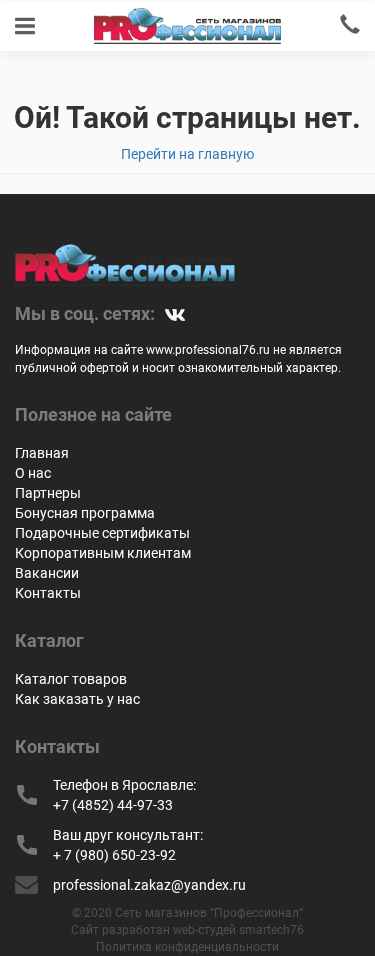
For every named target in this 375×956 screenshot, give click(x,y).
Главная (42, 453)
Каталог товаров (71, 679)
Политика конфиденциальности (187, 947)
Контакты (48, 593)
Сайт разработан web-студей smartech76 (187, 930)
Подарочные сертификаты (102, 533)
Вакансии (47, 573)
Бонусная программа (85, 513)
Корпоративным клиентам (103, 553)
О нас (33, 473)
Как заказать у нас (77, 699)
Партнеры (48, 493)
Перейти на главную (187, 154)
